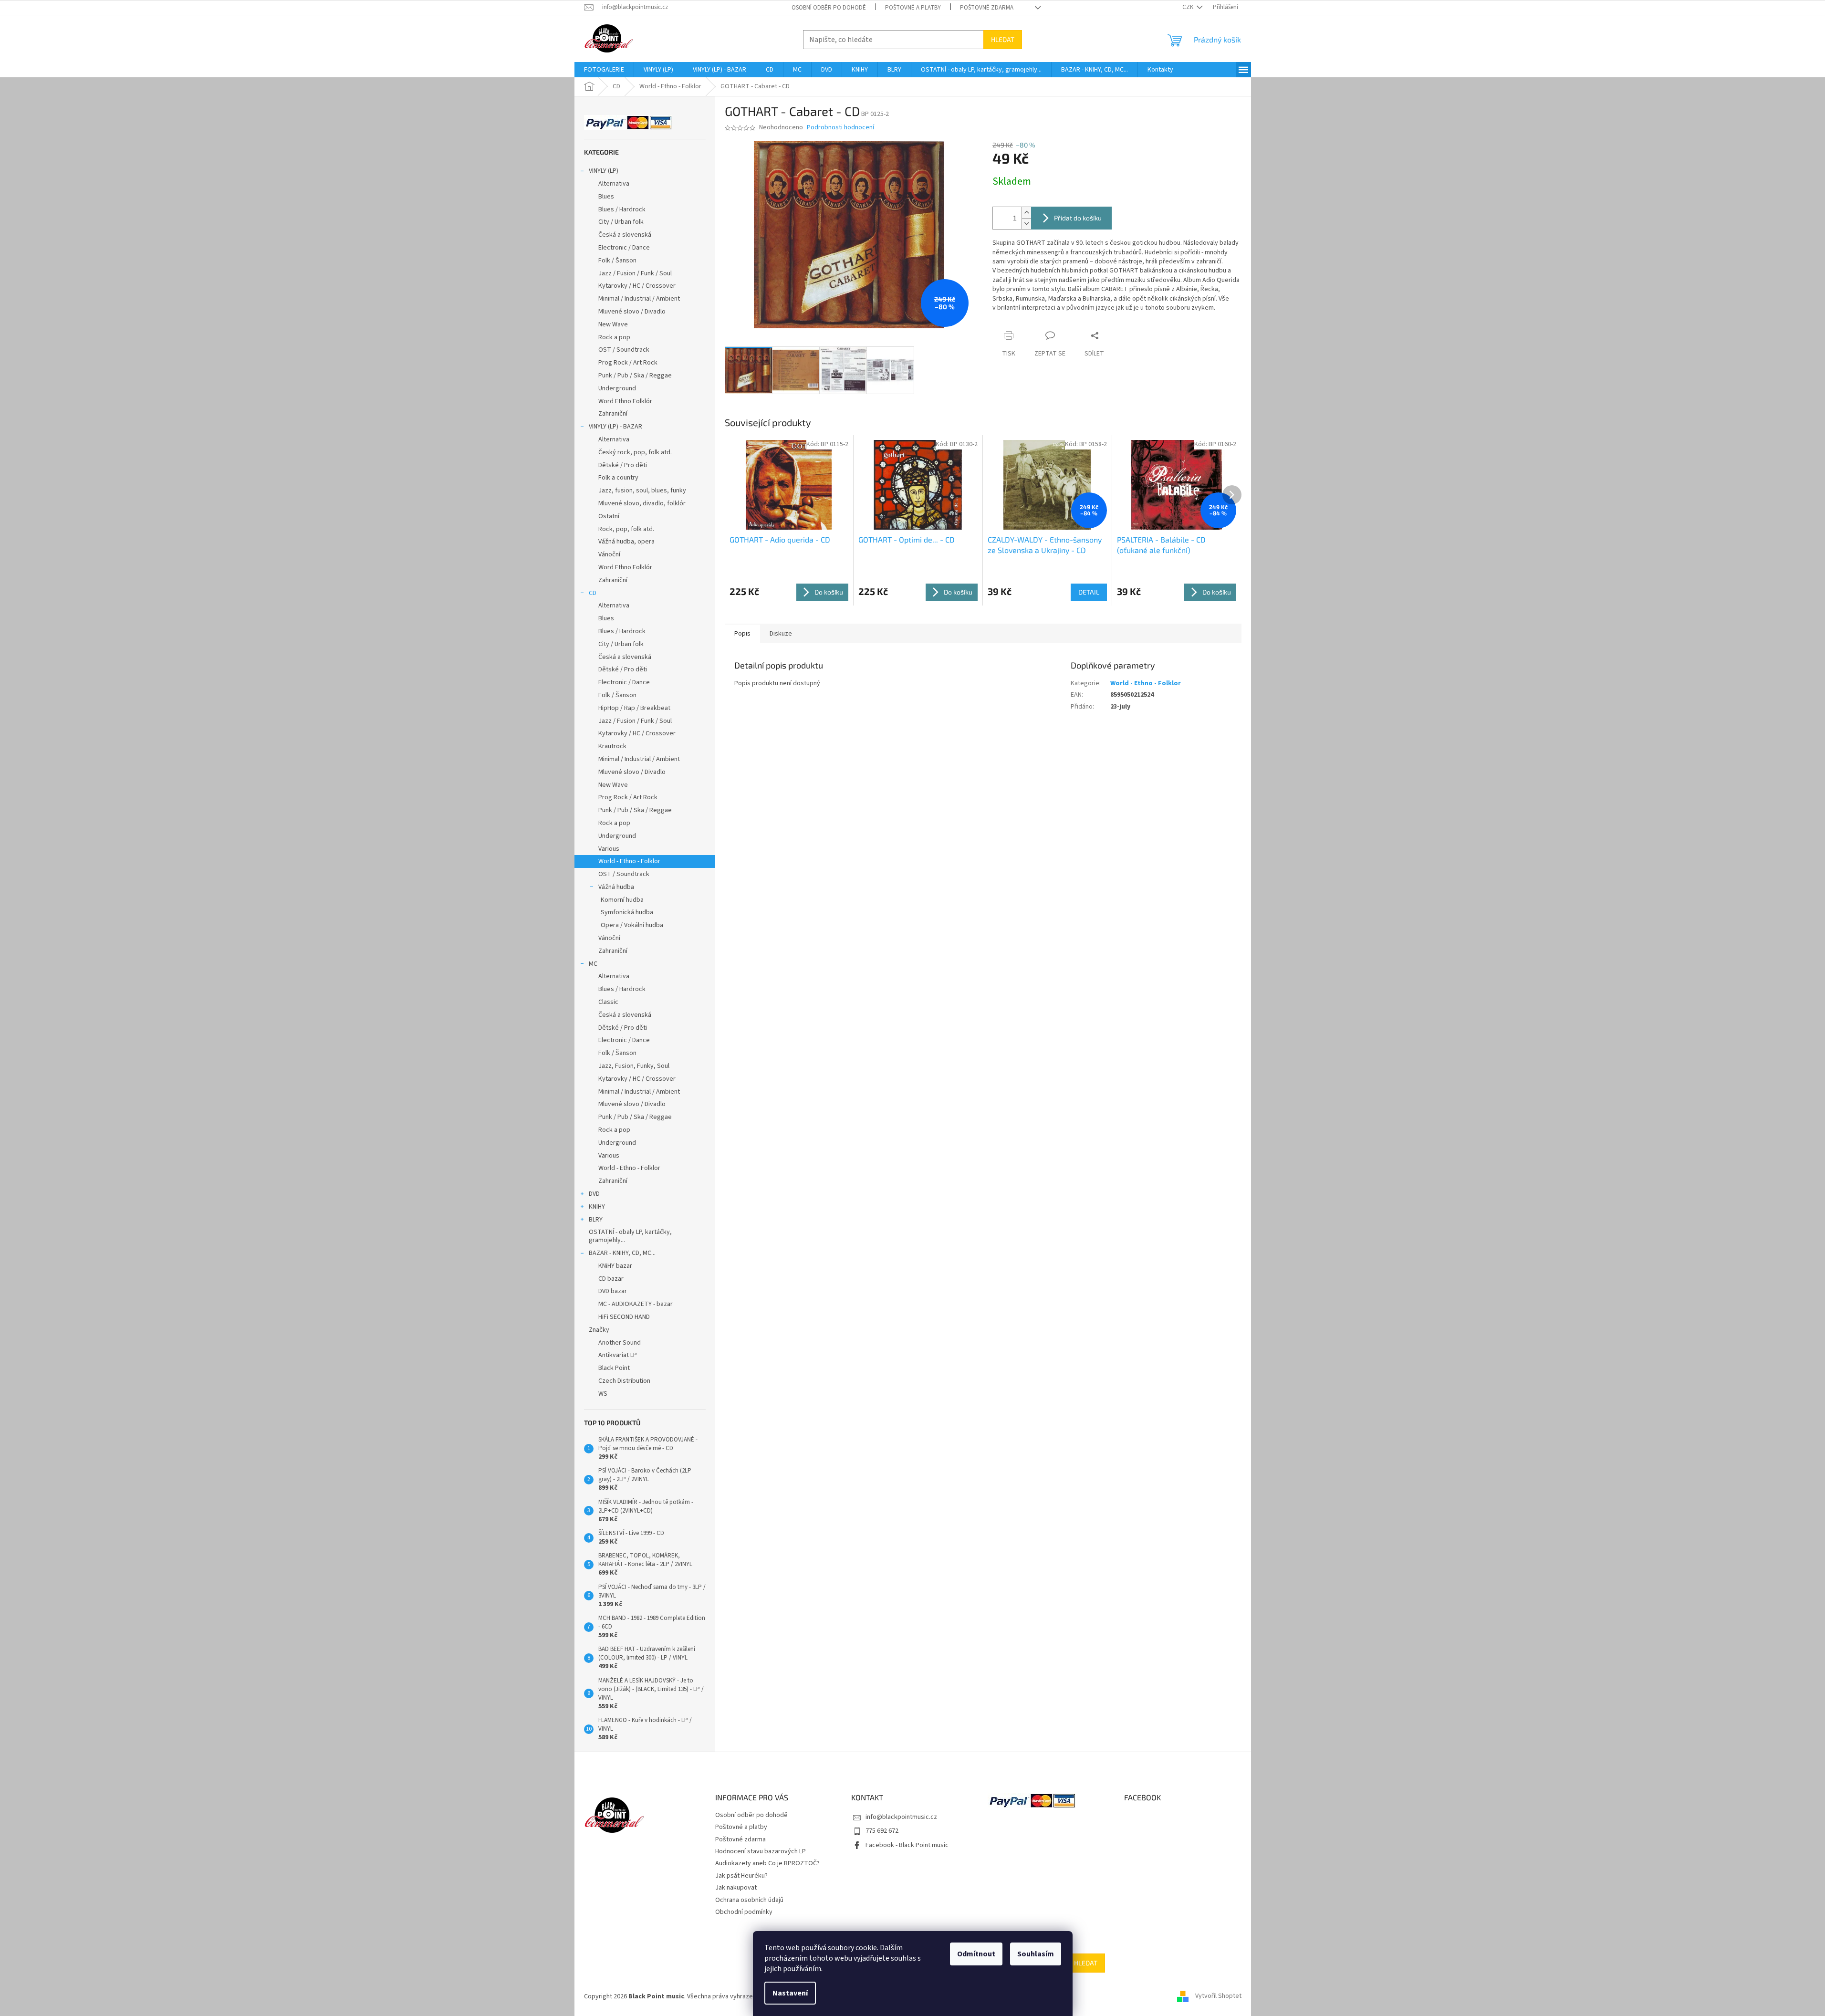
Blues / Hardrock (622, 209)
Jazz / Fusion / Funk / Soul (635, 273)
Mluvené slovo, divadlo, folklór (642, 503)
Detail (1089, 592)
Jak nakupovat (736, 1888)
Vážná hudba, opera (626, 542)
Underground (617, 388)
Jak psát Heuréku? (741, 1876)
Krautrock (612, 746)
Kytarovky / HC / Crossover (637, 286)
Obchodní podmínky (744, 1912)
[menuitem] (604, 70)
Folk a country (618, 478)
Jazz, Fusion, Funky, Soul (634, 1066)
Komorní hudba (622, 900)
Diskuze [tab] (781, 634)
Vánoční (609, 554)
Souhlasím (1036, 1954)
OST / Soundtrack (624, 350)
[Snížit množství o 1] (1026, 224)
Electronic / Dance (624, 248)
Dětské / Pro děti (623, 465)
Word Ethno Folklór (625, 401)
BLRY (596, 1220)
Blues (606, 197)
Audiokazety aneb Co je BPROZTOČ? (767, 1863)
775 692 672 (882, 1831)
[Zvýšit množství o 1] (1026, 213)
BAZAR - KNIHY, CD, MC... (622, 1253)
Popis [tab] (742, 634)
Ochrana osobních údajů (749, 1900)
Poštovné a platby (913, 8)
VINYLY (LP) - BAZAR (615, 427)
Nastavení (790, 1993)
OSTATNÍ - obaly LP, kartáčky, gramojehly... (630, 1236)
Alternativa (614, 184)
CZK (1189, 7)
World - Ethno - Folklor (629, 861)
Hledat (1003, 39)
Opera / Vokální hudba (632, 925)
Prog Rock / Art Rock (628, 363)
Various (609, 849)
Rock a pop (614, 337)
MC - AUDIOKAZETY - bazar (636, 1304)
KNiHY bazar (615, 1266)
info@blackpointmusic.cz (901, 1817)
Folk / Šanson (617, 261)
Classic (608, 1002)
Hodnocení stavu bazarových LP (761, 1851)
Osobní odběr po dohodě (829, 8)
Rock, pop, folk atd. (626, 529)
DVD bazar (613, 1291)
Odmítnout (976, 1954)
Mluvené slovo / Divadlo (632, 312)
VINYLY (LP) (604, 171)
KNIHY (597, 1207)
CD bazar (611, 1279)
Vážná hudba (616, 887)
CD (593, 593)
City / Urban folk (621, 222)
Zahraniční (613, 414)
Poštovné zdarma (987, 8)
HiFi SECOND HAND (624, 1317)
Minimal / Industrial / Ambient (639, 299)
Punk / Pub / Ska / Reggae (635, 376)
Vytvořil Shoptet (1218, 1996)
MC (593, 964)
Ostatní (609, 516)
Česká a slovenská (625, 235)
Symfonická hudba (627, 912)
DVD (594, 1194)
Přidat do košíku (1078, 218)
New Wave (613, 324)
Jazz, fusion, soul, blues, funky (642, 491)
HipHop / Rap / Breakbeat (634, 708)
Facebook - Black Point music (907, 1845)
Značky (599, 1330)
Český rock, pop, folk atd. (635, 452)
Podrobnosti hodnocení (840, 128)
